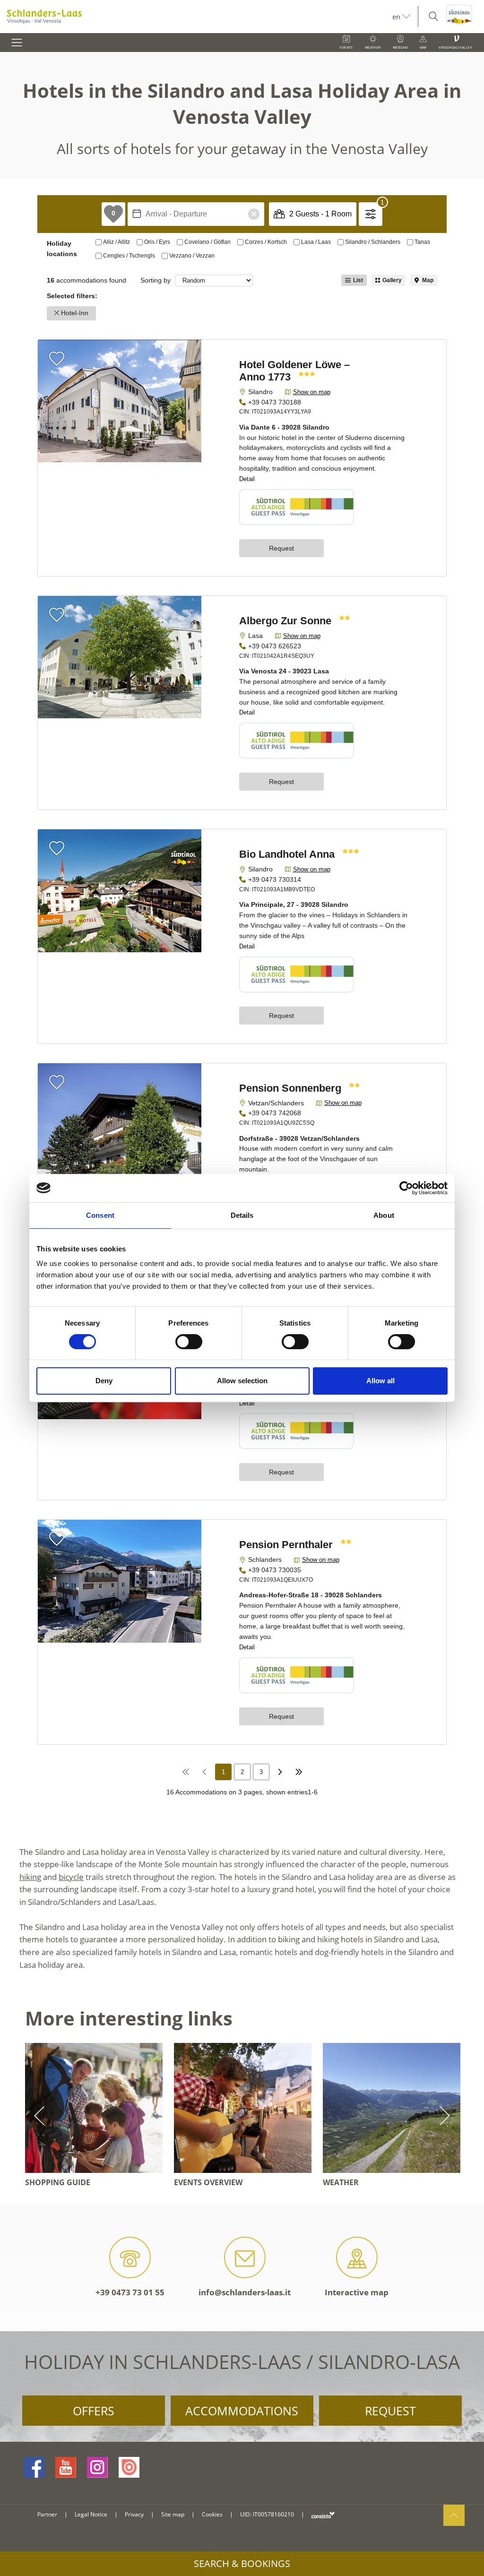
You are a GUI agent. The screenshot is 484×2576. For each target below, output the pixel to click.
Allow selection (242, 1381)
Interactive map (357, 2292)
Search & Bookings (242, 2563)
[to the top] (454, 2515)
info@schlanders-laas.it (245, 2292)
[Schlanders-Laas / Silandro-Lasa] (196, 17)
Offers (94, 2411)
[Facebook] (34, 2467)
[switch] (189, 1342)
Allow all (380, 1381)
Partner (47, 2514)
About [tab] (384, 1215)
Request (390, 2411)
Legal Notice (91, 2514)
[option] (94, 2116)
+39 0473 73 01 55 (130, 2292)
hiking (30, 1877)
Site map (173, 2514)
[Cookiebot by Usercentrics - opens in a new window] (406, 1188)
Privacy (134, 2514)
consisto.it (323, 2515)
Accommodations (242, 2411)
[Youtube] (66, 2467)
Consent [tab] (100, 1215)
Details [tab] (242, 1215)
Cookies (212, 2514)
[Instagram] (97, 2467)
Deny (104, 1381)
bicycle (71, 1877)
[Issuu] (129, 2467)
